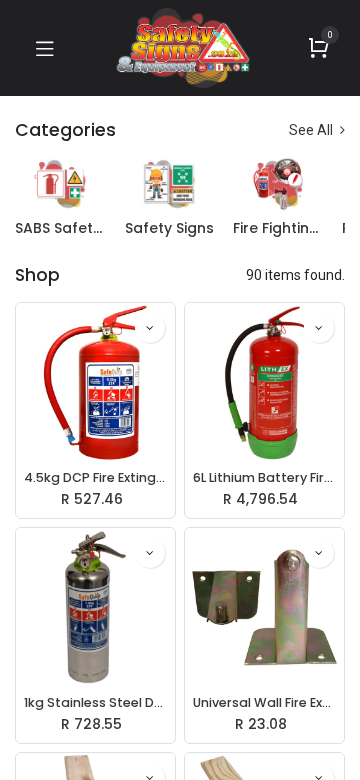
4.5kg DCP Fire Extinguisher (95, 477)
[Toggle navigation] (45, 48)
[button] (150, 328)
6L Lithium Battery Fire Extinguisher (264, 477)
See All (312, 130)
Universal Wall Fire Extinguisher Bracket (264, 702)
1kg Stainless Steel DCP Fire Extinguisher (95, 702)
